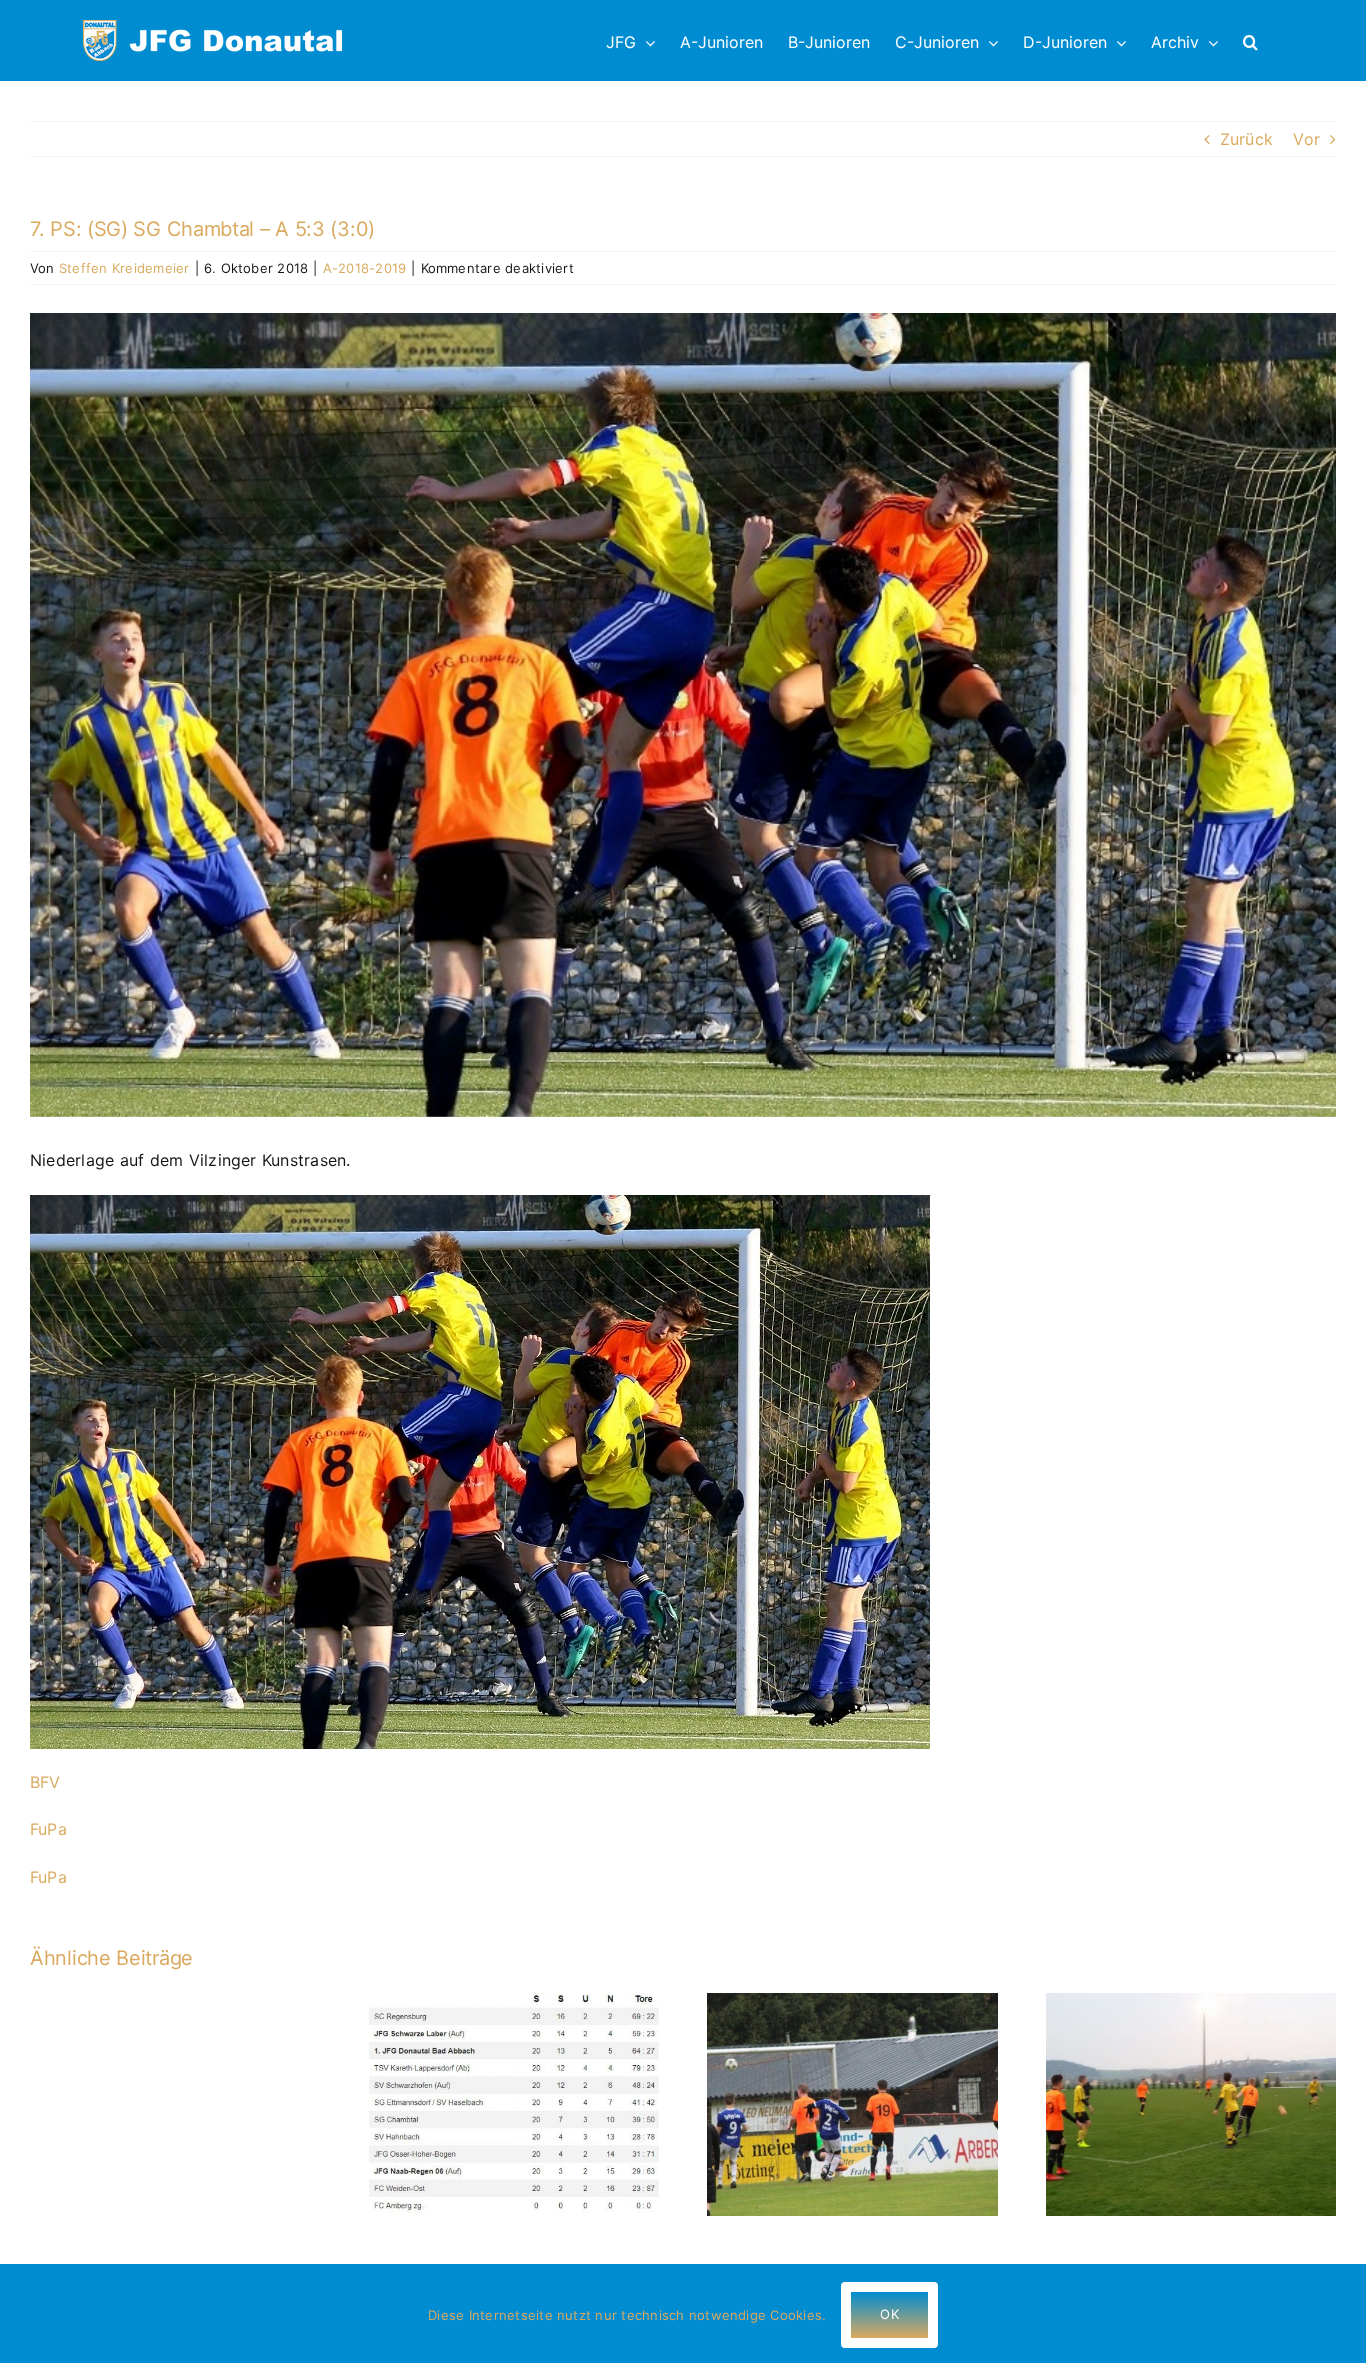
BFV (45, 1782)
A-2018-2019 (365, 268)
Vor (1306, 139)
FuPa (48, 1829)
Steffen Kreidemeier (124, 268)
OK (889, 2314)
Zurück (1246, 139)
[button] (1250, 40)
